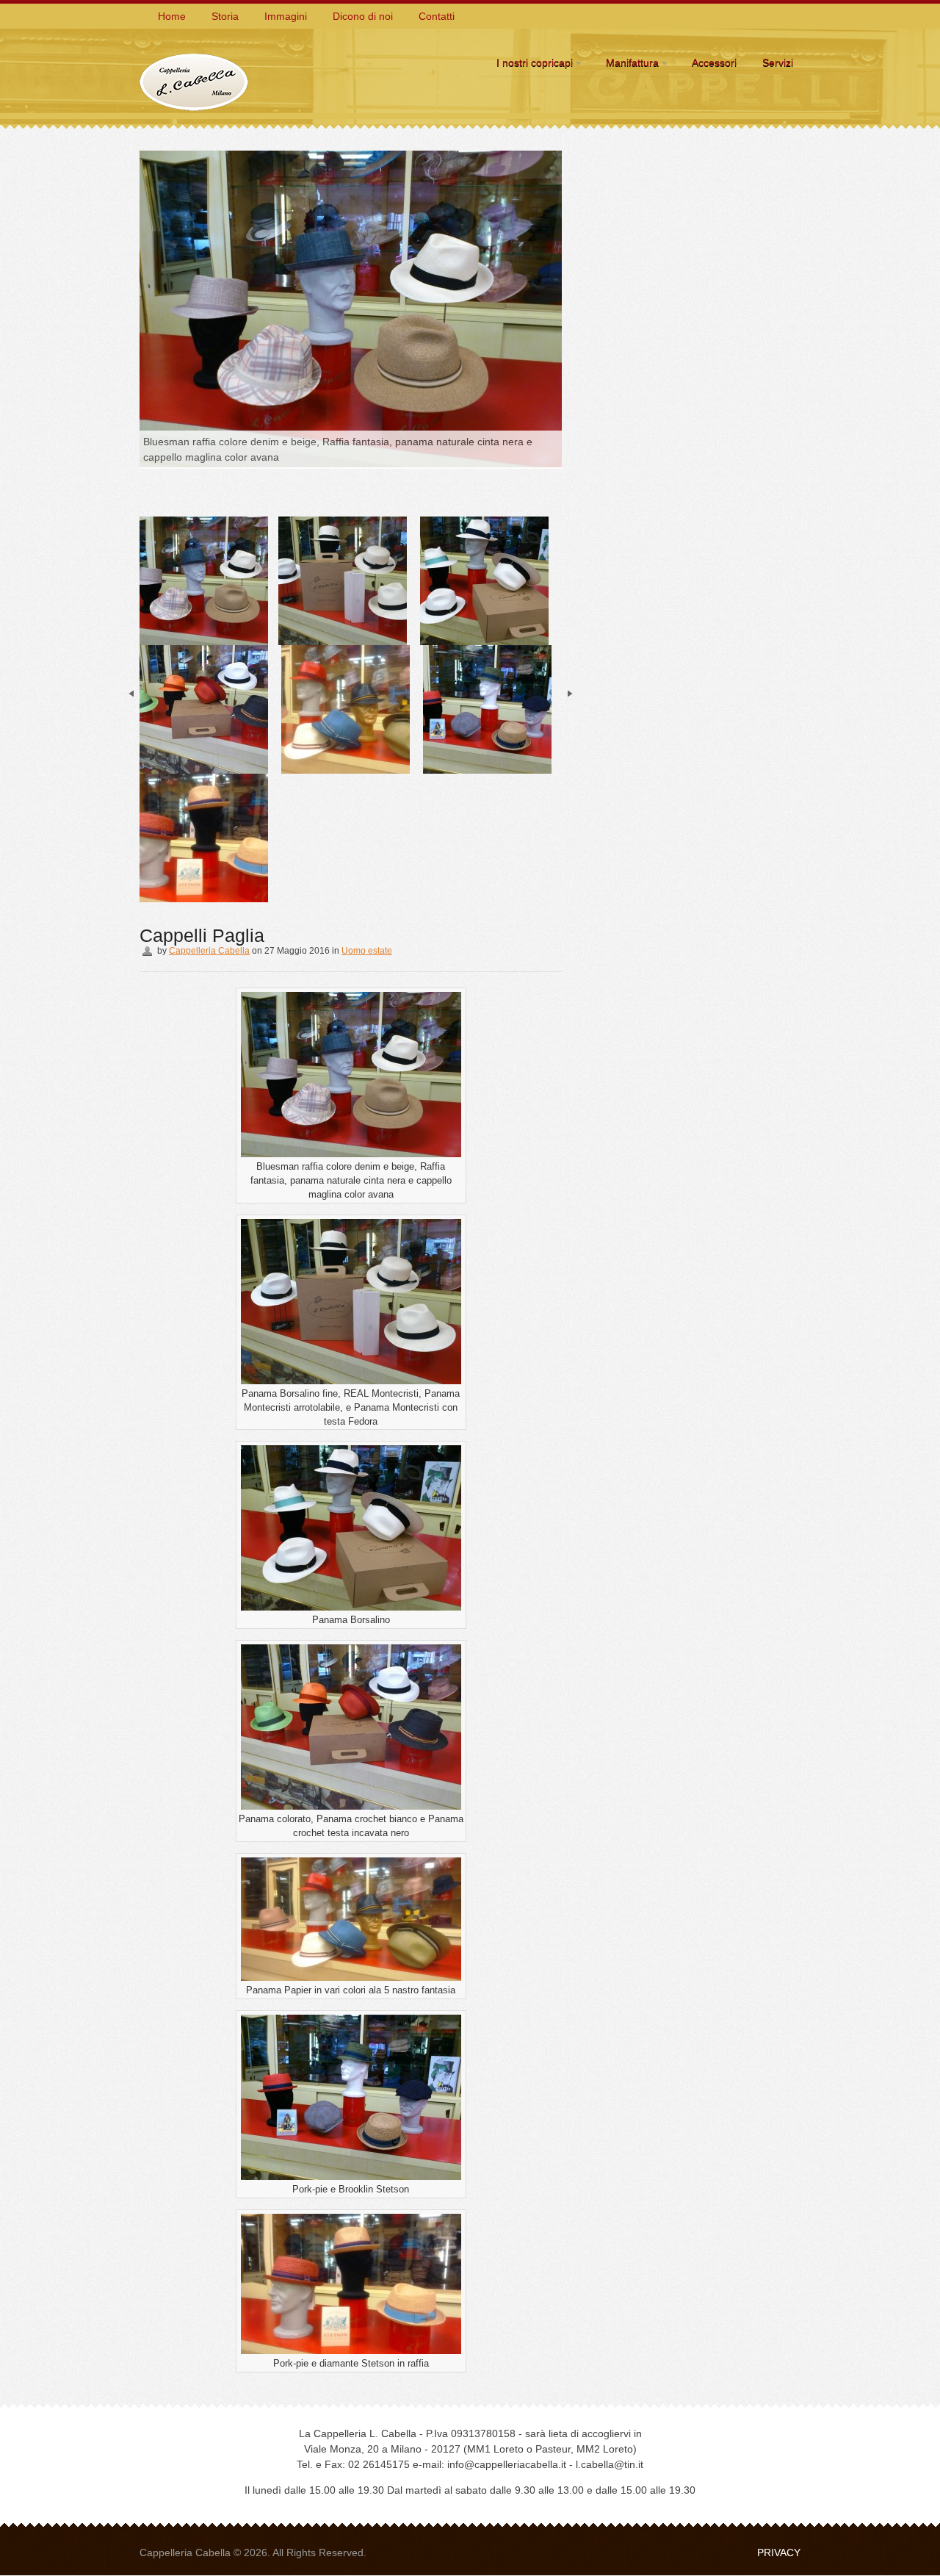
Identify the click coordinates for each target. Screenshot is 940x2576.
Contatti (437, 16)
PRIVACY (779, 2552)
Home (172, 16)
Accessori (714, 62)
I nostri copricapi (531, 65)
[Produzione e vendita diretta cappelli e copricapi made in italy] (195, 54)
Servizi (778, 62)
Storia (225, 16)
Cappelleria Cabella (209, 951)
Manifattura (629, 65)
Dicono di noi (363, 16)
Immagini (286, 16)
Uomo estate (367, 951)
